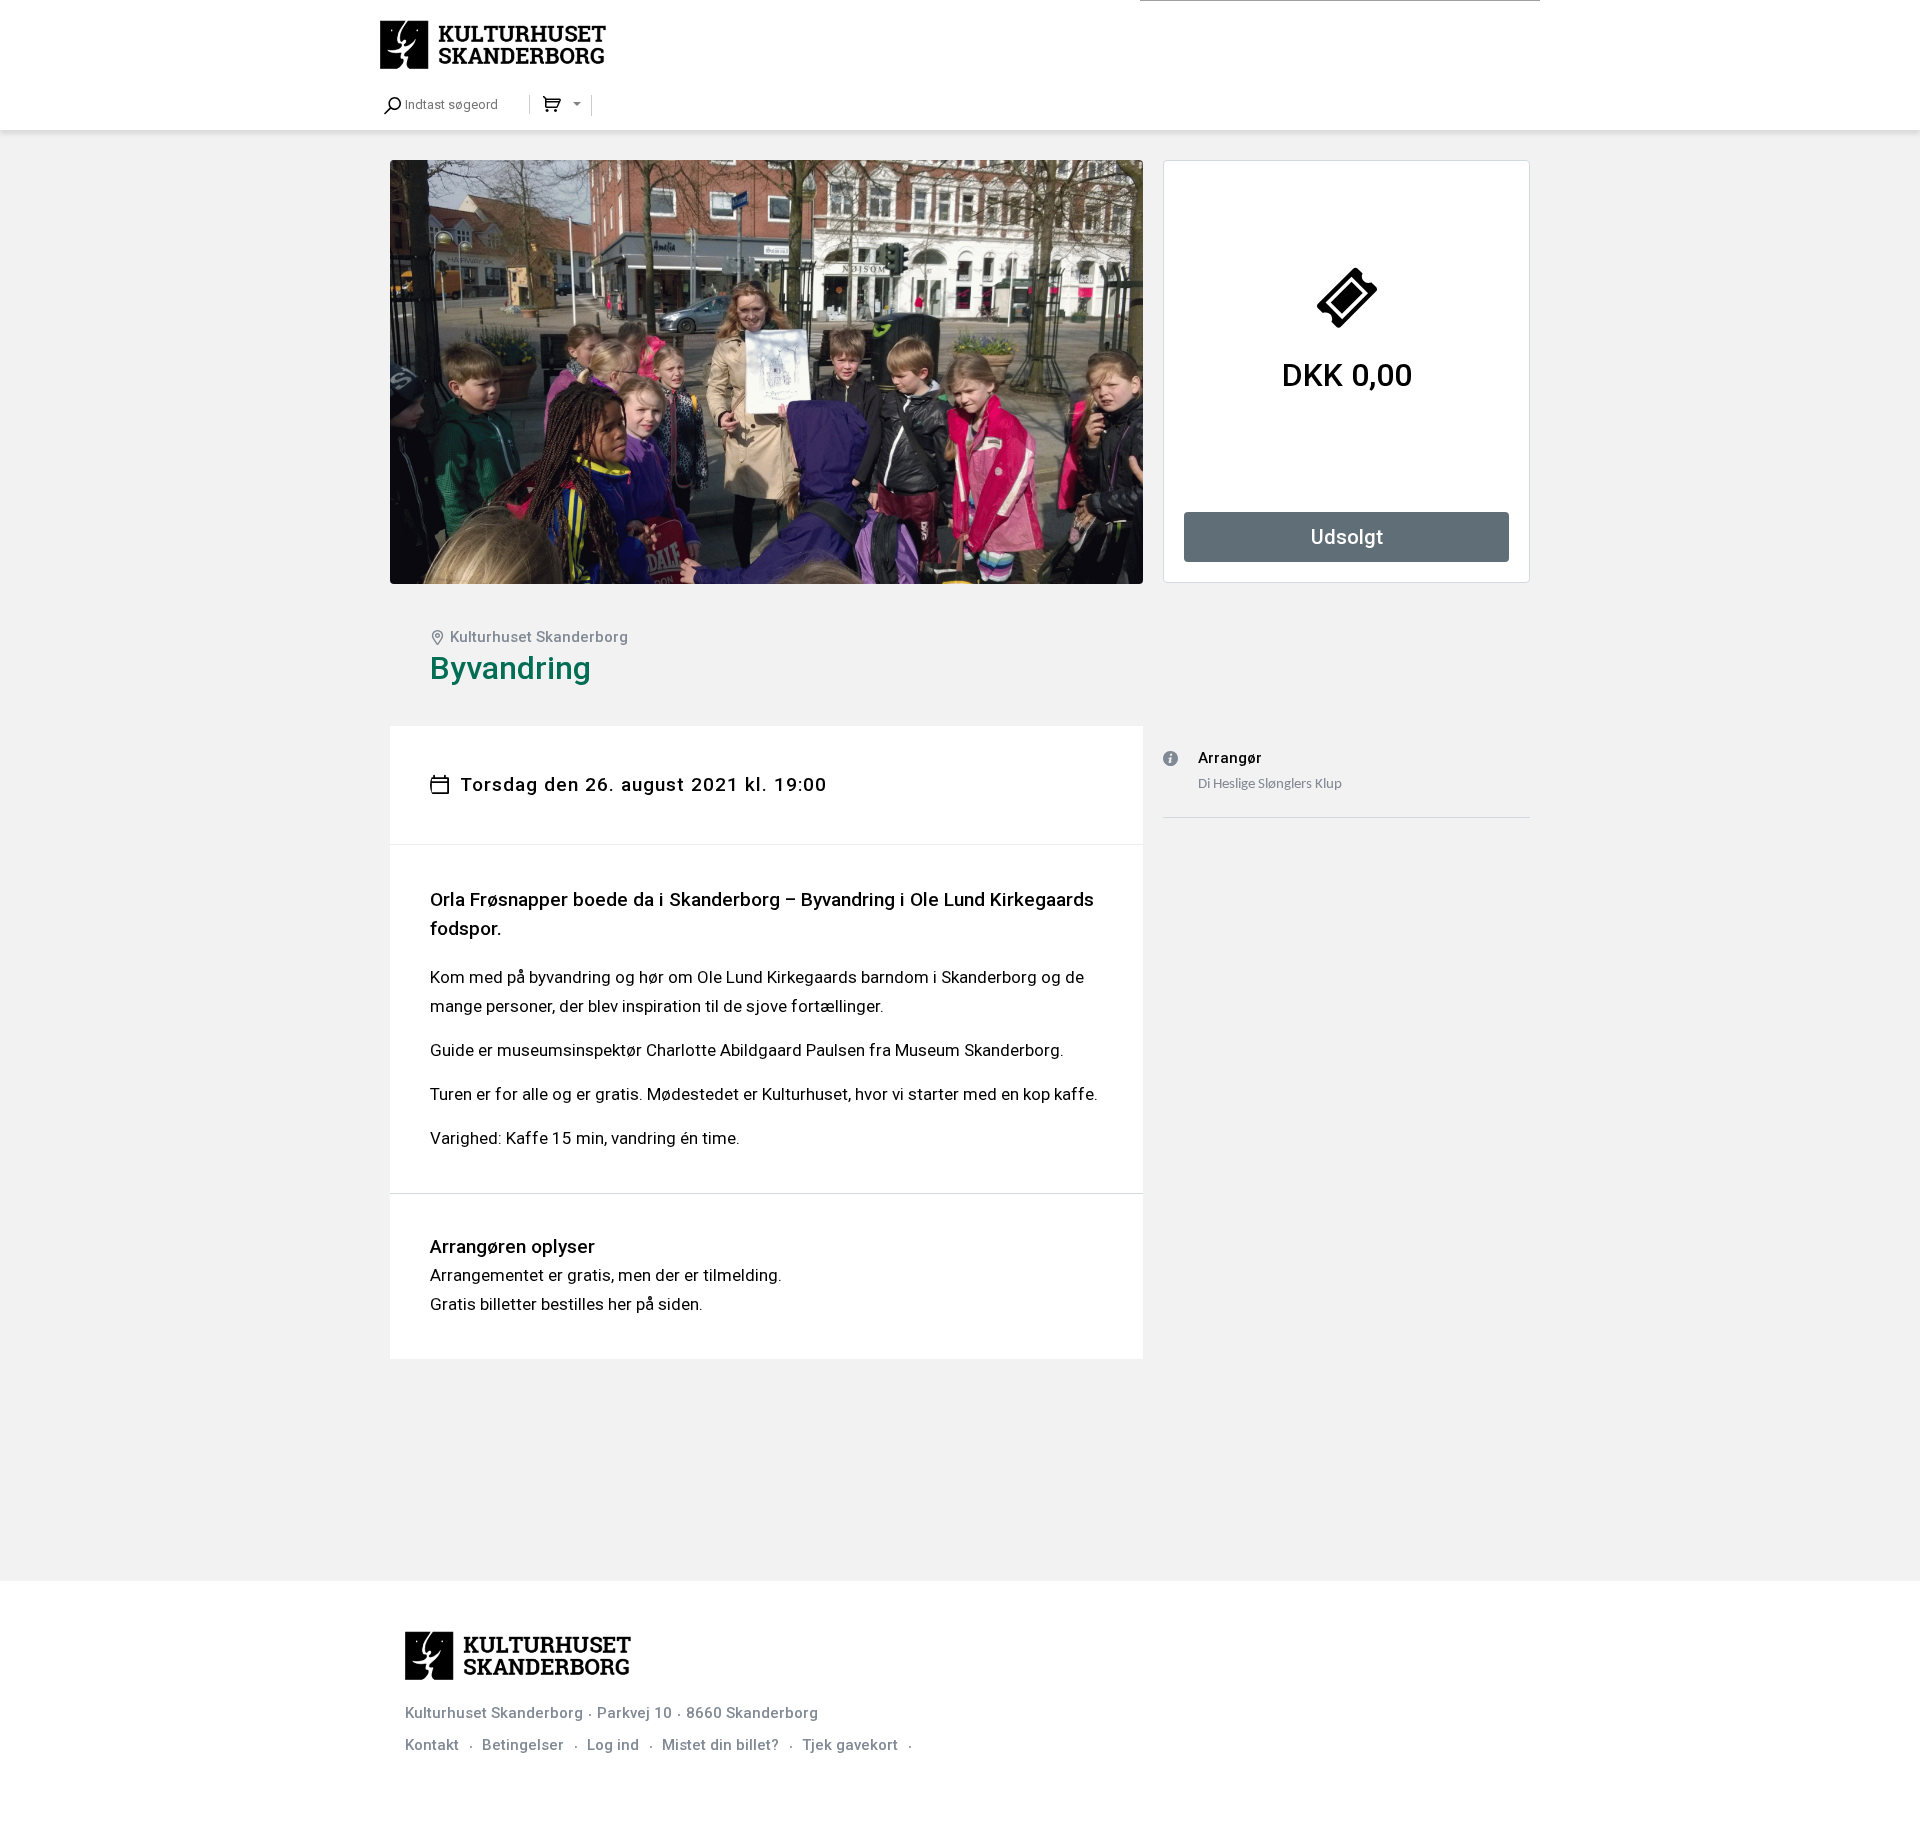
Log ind (613, 1745)
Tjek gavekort (850, 1745)
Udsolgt (1347, 537)
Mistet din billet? (720, 1745)
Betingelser (523, 1745)
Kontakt (432, 1745)
